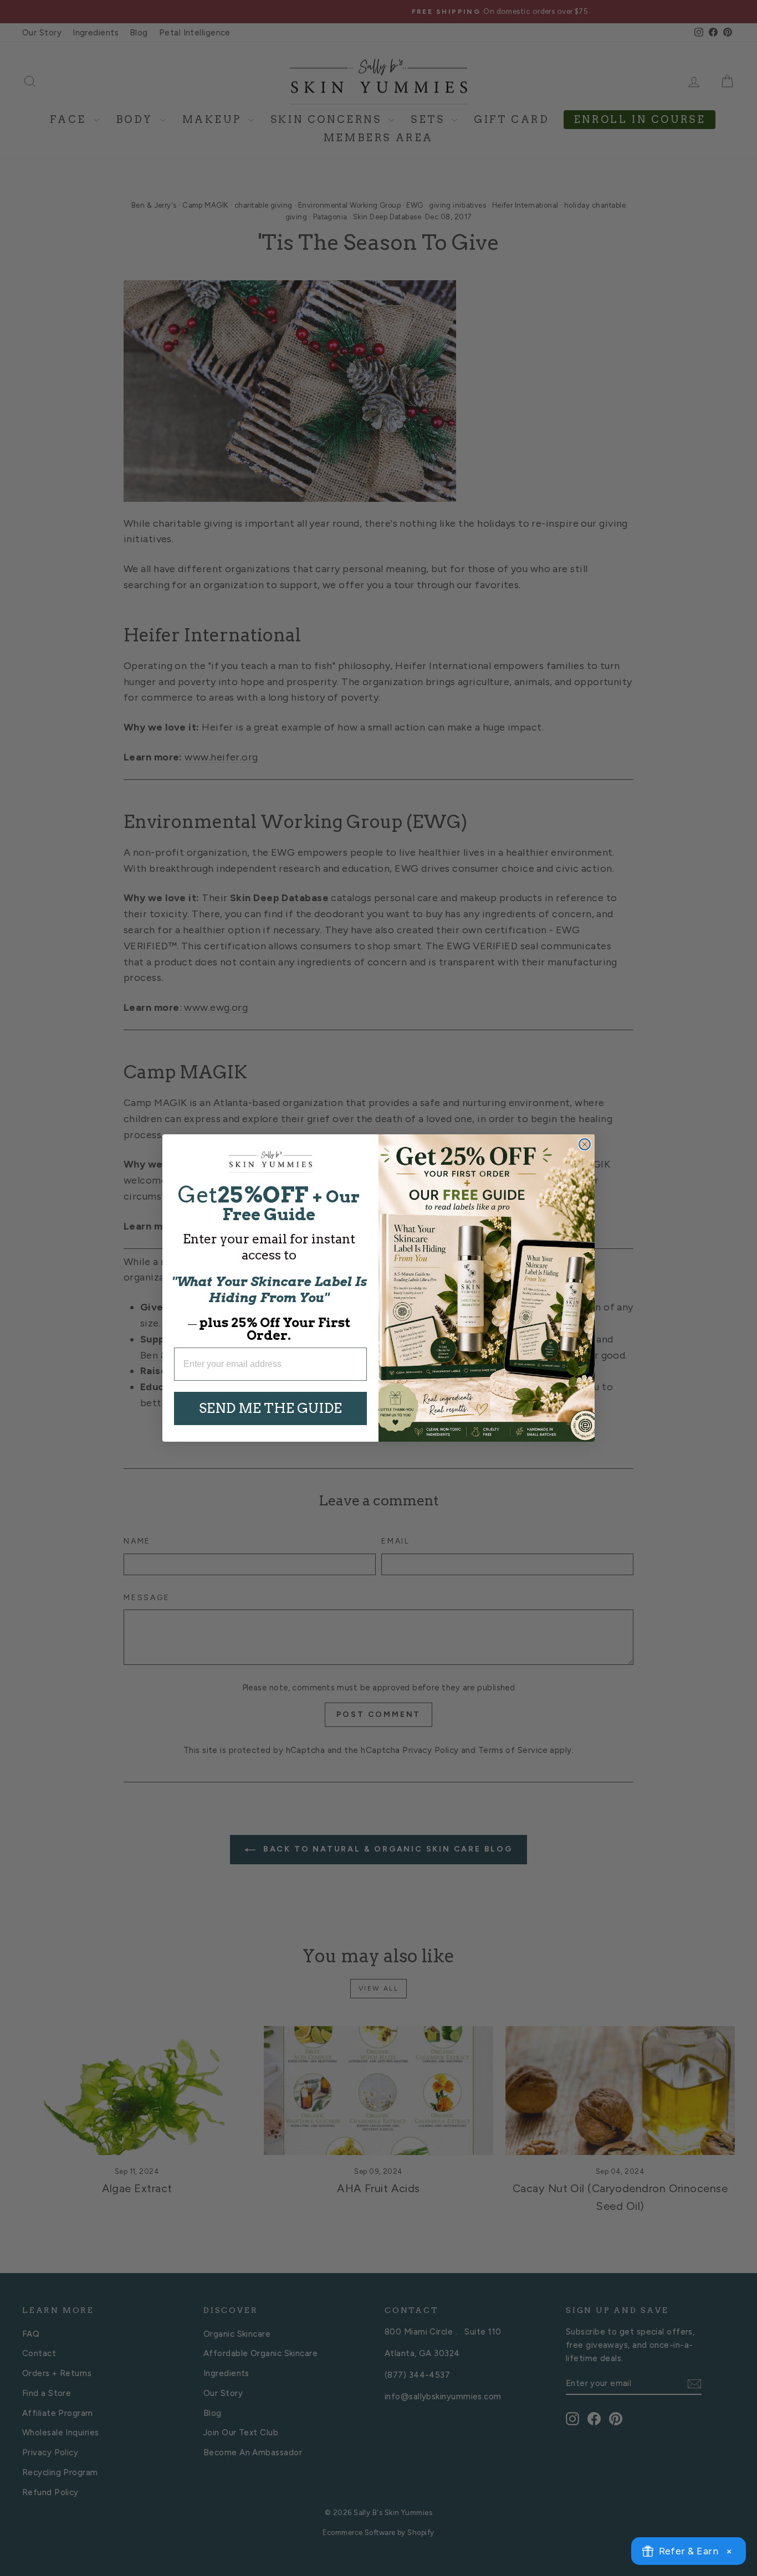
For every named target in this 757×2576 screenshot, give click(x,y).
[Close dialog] (585, 1144)
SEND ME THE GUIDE (270, 1408)
